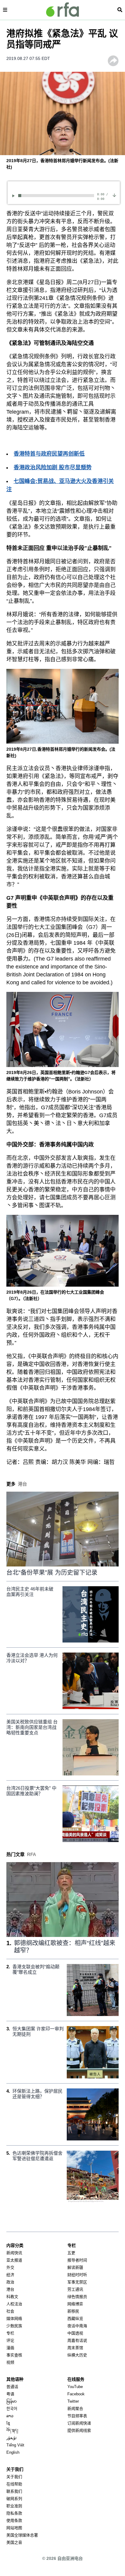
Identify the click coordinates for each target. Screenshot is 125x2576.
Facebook (76, 2394)
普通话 (12, 2387)
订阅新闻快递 (79, 2423)
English (13, 2452)
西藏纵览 (75, 2319)
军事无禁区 (77, 2282)
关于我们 (14, 2477)
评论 (10, 2340)
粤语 (10, 2394)
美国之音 (14, 2542)
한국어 (12, 2409)
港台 (10, 2289)
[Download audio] (114, 195)
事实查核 (14, 2355)
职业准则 (14, 2506)
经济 (10, 2275)
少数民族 (14, 2326)
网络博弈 (75, 2304)
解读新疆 (75, 2267)
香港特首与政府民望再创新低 (49, 454)
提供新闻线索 (79, 2430)
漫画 (10, 2348)
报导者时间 (77, 2260)
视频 (10, 2362)
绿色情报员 (77, 2297)
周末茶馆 (75, 2348)
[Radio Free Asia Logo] (62, 10)
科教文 (12, 2297)
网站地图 (14, 2528)
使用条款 (14, 2520)
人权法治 (14, 2304)
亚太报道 (14, 2260)
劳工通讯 (75, 2289)
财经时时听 (77, 2275)
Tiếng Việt (15, 2445)
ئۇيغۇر (12, 2438)
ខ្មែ (8, 2423)
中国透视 (75, 2333)
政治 (10, 2282)
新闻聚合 (75, 2409)
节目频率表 (77, 2416)
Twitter (73, 2401)
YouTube (75, 2387)
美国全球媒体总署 (22, 2535)
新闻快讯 (14, 2253)
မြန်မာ (12, 2401)
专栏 (10, 2333)
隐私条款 (14, 2513)
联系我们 (14, 2491)
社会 (10, 2311)
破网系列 (14, 2499)
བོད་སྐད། (12, 2430)
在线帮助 (14, 2484)
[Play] (14, 196)
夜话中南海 (77, 2326)
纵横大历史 (77, 2355)
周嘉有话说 (77, 2340)
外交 (10, 2267)
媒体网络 (14, 2319)
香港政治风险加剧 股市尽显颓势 (53, 468)
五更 (71, 2253)
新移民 (73, 2311)
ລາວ (10, 2416)
